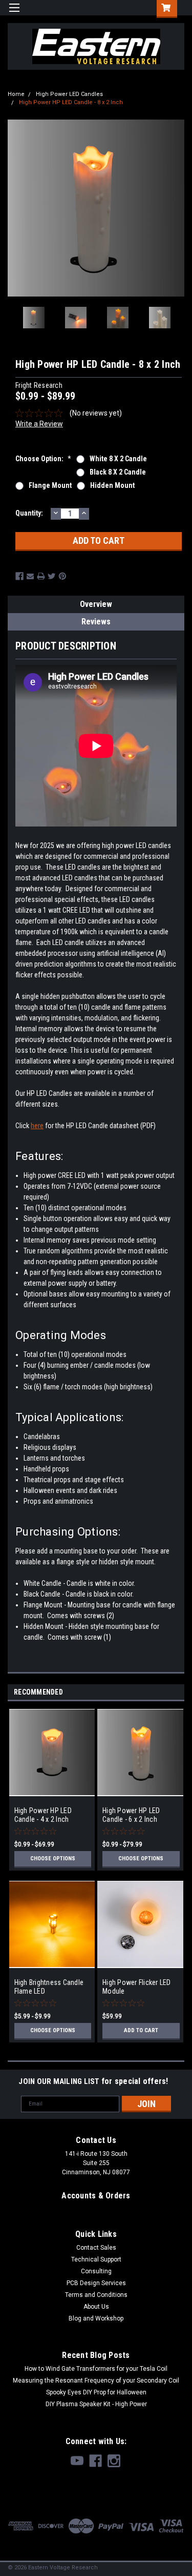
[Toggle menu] (14, 14)
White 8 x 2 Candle (118, 459)
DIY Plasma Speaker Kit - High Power (96, 2404)
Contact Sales (96, 2248)
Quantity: (29, 513)
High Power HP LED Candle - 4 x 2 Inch (43, 1815)
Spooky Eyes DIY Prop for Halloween (96, 2392)
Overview (96, 604)
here (37, 1126)
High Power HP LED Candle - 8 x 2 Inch (71, 102)
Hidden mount (112, 485)
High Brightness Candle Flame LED (49, 1987)
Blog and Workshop (96, 2318)
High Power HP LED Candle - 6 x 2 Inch (131, 1815)
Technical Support (96, 2259)
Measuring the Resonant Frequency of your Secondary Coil (96, 2381)
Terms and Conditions (96, 2295)
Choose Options (53, 1859)
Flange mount (50, 485)
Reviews (96, 622)
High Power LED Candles (69, 94)
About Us (96, 2307)
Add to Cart (141, 2030)
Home (16, 94)
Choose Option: (43, 459)
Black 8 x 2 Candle (118, 472)
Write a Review (39, 424)
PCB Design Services (96, 2283)
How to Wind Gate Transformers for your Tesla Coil (96, 2369)
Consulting (96, 2271)
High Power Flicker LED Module (137, 1987)
